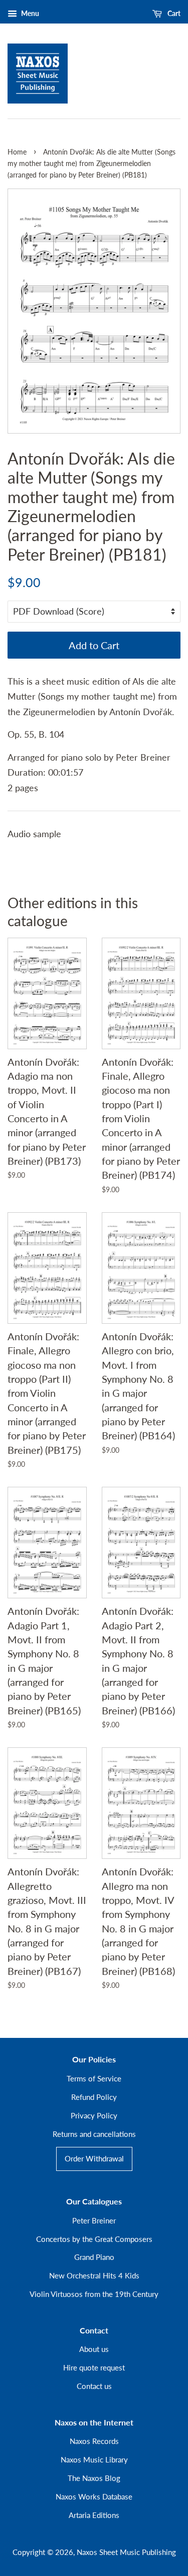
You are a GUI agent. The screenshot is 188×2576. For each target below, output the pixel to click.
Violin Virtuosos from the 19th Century (94, 2294)
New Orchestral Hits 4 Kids (94, 2275)
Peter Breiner (94, 2220)
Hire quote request (94, 2367)
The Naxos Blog (94, 2478)
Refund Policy (94, 2097)
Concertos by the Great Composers (94, 2239)
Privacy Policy (94, 2115)
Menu (29, 13)
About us (94, 2349)
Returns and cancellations (94, 2134)
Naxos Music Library (94, 2459)
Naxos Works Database (94, 2496)
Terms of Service (94, 2078)
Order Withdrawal (94, 2158)
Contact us (94, 2386)
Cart (173, 13)
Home (17, 152)
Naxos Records (94, 2441)
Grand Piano (94, 2257)
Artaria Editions (94, 2515)
